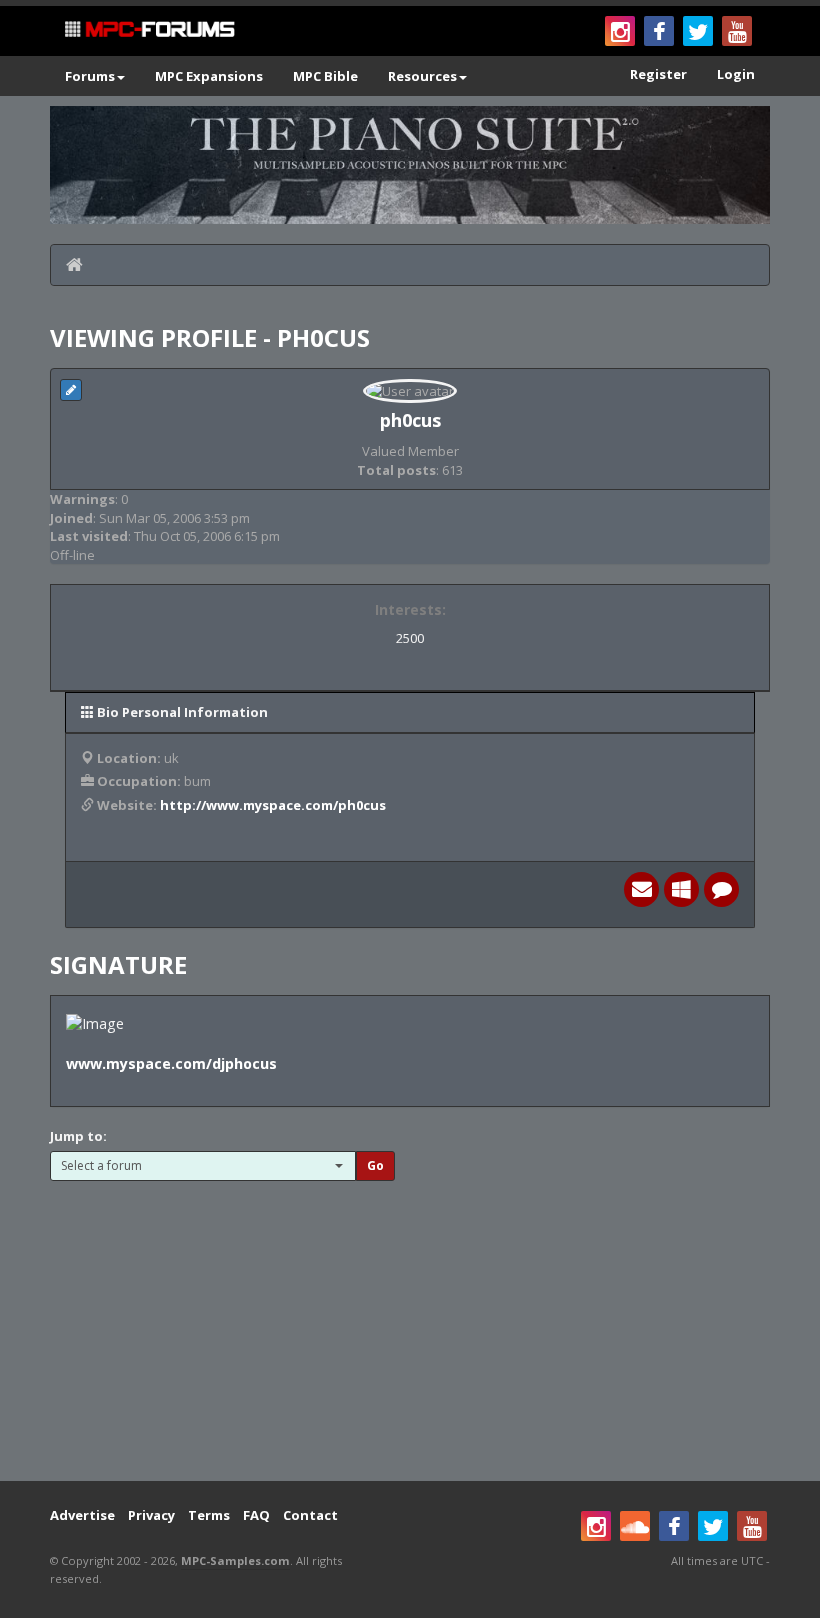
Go (375, 1165)
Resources (422, 76)
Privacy (151, 1515)
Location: (129, 758)
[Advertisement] (410, 1321)
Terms (209, 1515)
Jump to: (78, 1136)
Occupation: (139, 781)
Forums (90, 76)
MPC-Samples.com (235, 1560)
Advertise (82, 1515)
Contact (310, 1515)
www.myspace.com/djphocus (171, 1063)
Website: (127, 805)
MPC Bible (325, 76)
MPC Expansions (209, 76)
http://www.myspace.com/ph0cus (273, 805)
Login (736, 74)
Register (658, 74)
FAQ (256, 1515)
